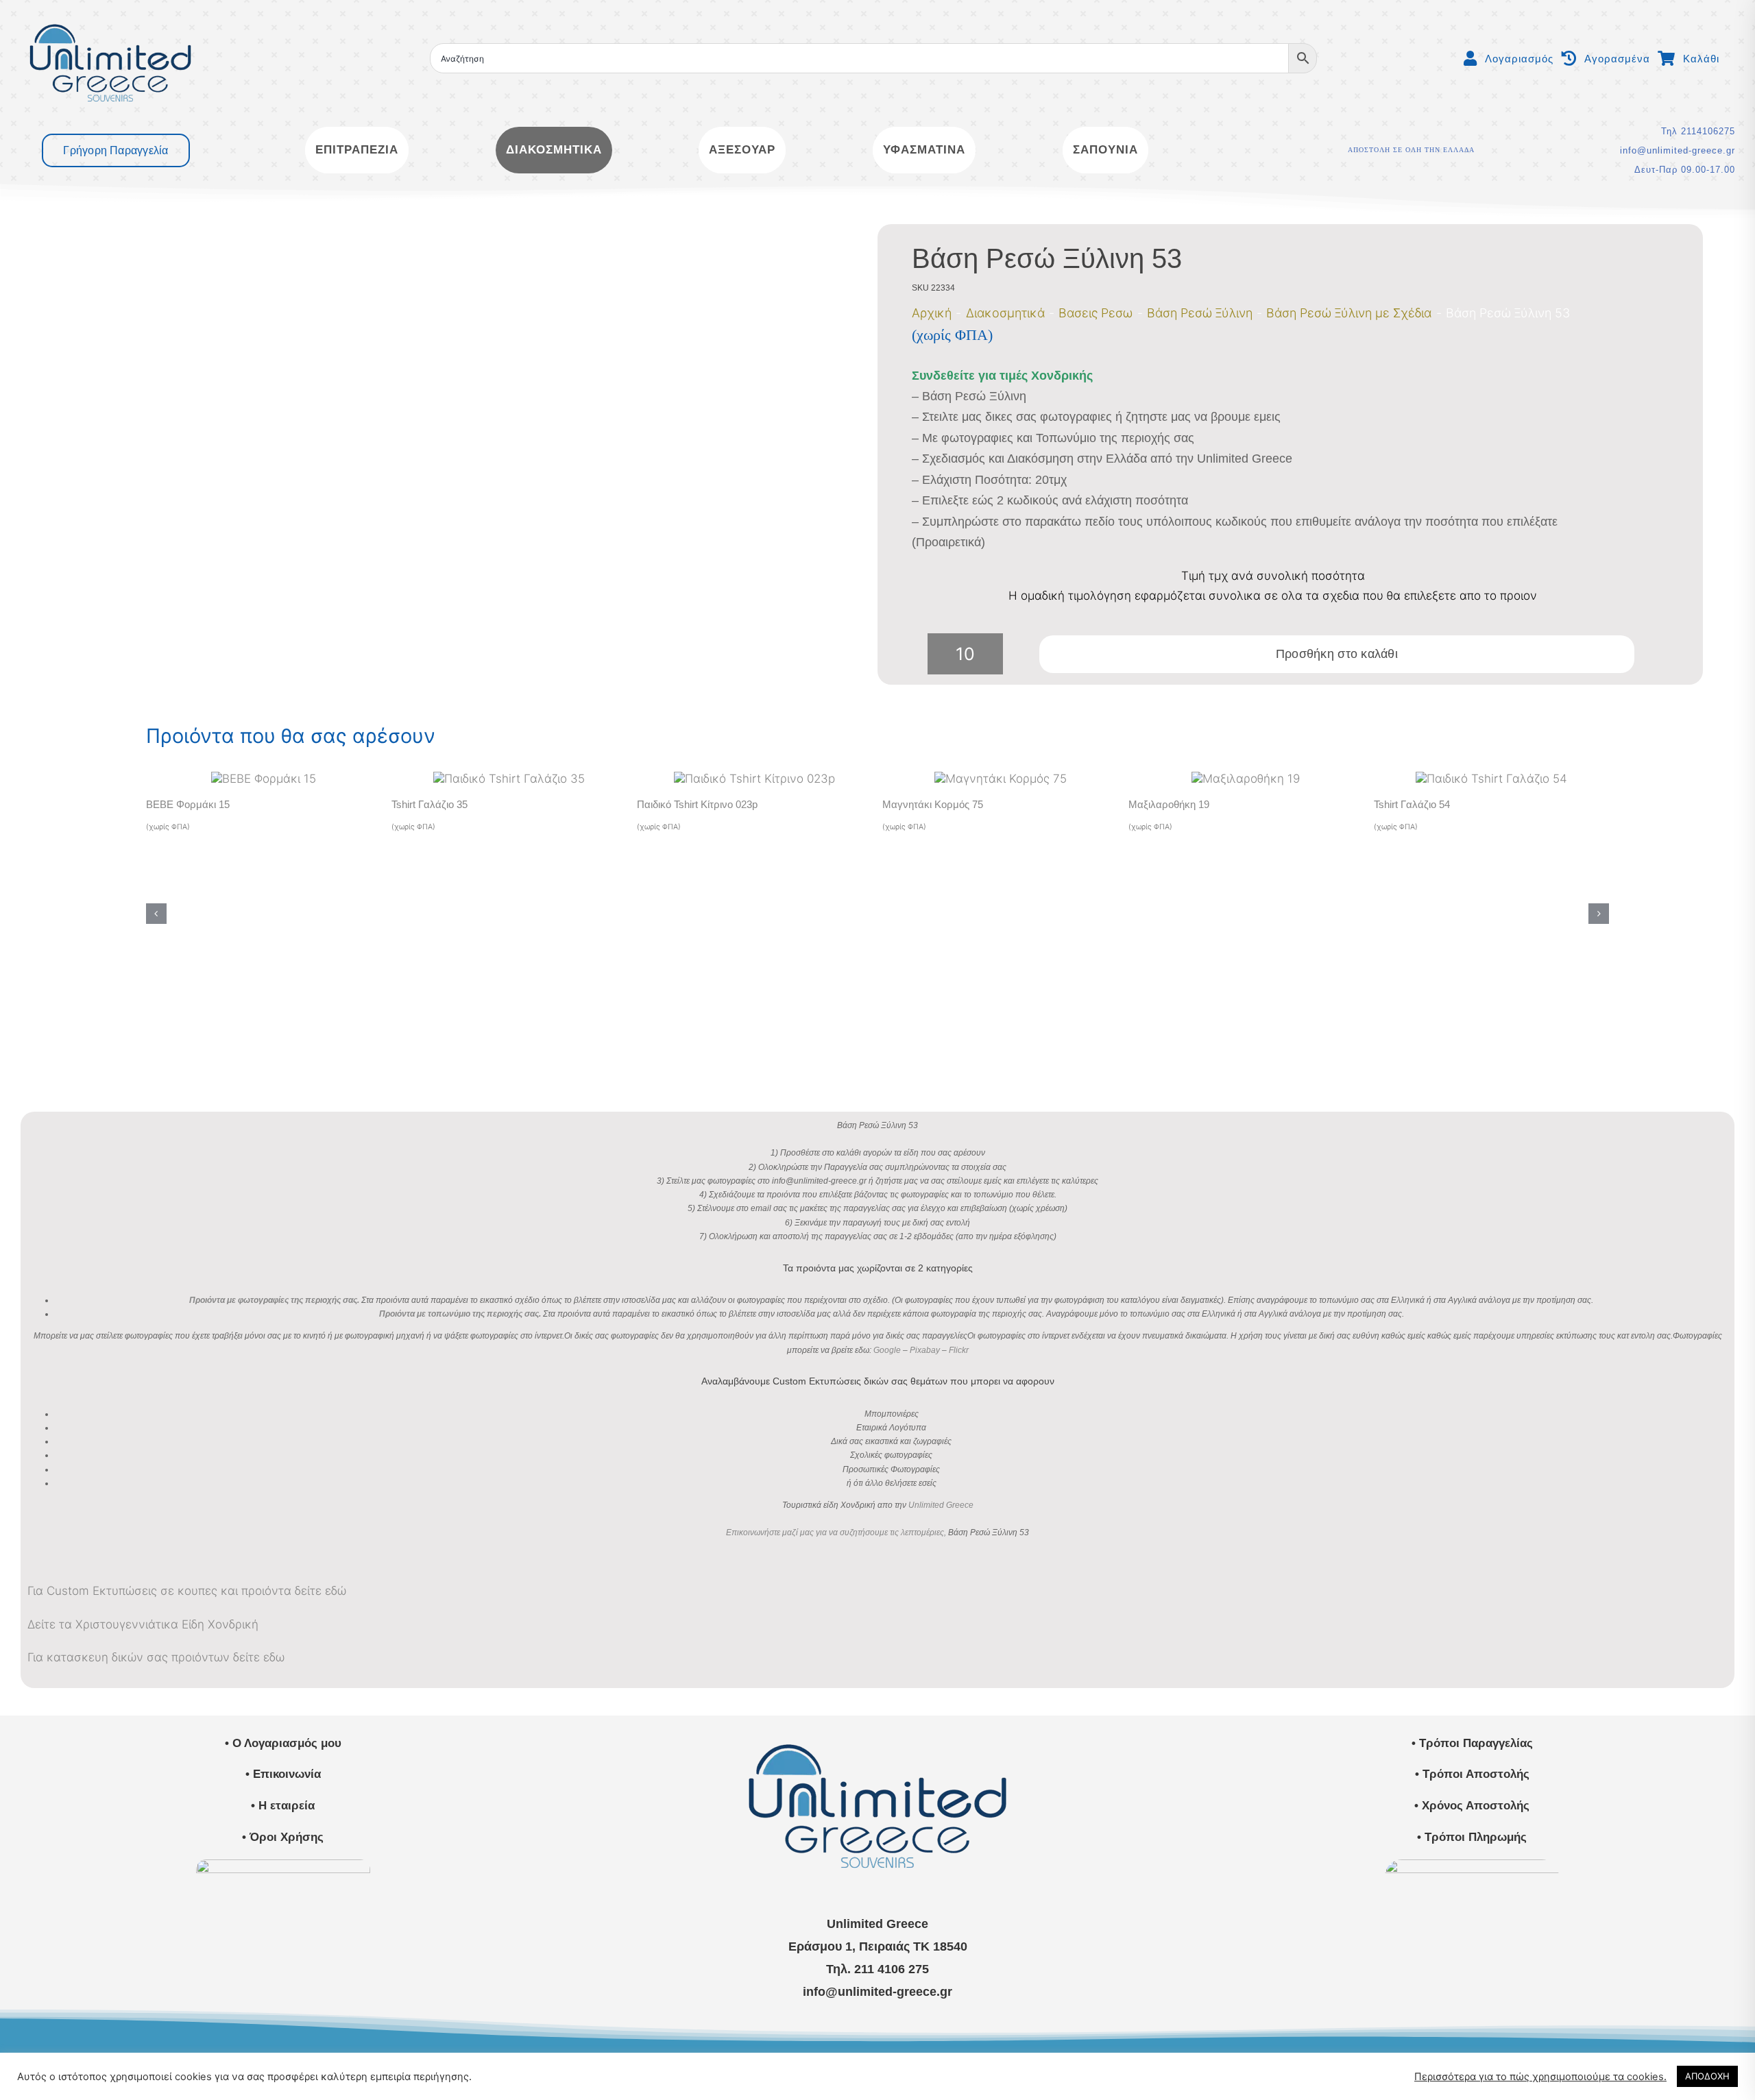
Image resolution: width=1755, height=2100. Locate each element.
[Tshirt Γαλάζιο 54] (1491, 779)
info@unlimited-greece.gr (1678, 150)
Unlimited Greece (941, 1505)
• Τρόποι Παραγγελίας (1472, 1743)
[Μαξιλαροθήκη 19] (1246, 779)
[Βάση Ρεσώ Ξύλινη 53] (448, 455)
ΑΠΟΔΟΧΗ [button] (1707, 2076)
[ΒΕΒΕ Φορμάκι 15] (264, 779)
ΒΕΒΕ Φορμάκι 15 (188, 804)
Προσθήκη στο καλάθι (1337, 654)
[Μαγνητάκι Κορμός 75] (1001, 779)
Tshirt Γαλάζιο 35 (429, 804)
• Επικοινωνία (283, 1774)
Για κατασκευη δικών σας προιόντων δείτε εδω (156, 1657)
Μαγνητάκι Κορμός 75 (933, 804)
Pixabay (925, 1350)
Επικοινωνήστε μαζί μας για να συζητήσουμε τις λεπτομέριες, (836, 1533)
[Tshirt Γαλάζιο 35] (509, 779)
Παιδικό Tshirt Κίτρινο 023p (697, 804)
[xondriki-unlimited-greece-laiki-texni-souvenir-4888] (1472, 1865)
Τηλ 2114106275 (1698, 131)
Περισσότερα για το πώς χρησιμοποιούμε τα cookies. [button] (1540, 2077)
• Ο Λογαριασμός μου (283, 1743)
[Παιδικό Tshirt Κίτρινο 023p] (754, 779)
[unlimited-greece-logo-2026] (110, 12)
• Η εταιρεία (283, 1806)
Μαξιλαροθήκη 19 (1169, 804)
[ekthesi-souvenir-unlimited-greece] (283, 1865)
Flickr (959, 1350)
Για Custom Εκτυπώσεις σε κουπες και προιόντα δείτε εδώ (187, 1591)
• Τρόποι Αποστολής (1472, 1774)
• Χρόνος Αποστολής (1472, 1806)
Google (887, 1350)
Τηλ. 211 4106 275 (877, 1969)
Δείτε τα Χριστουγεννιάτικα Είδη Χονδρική (143, 1624)
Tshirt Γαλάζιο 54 (1412, 804)
